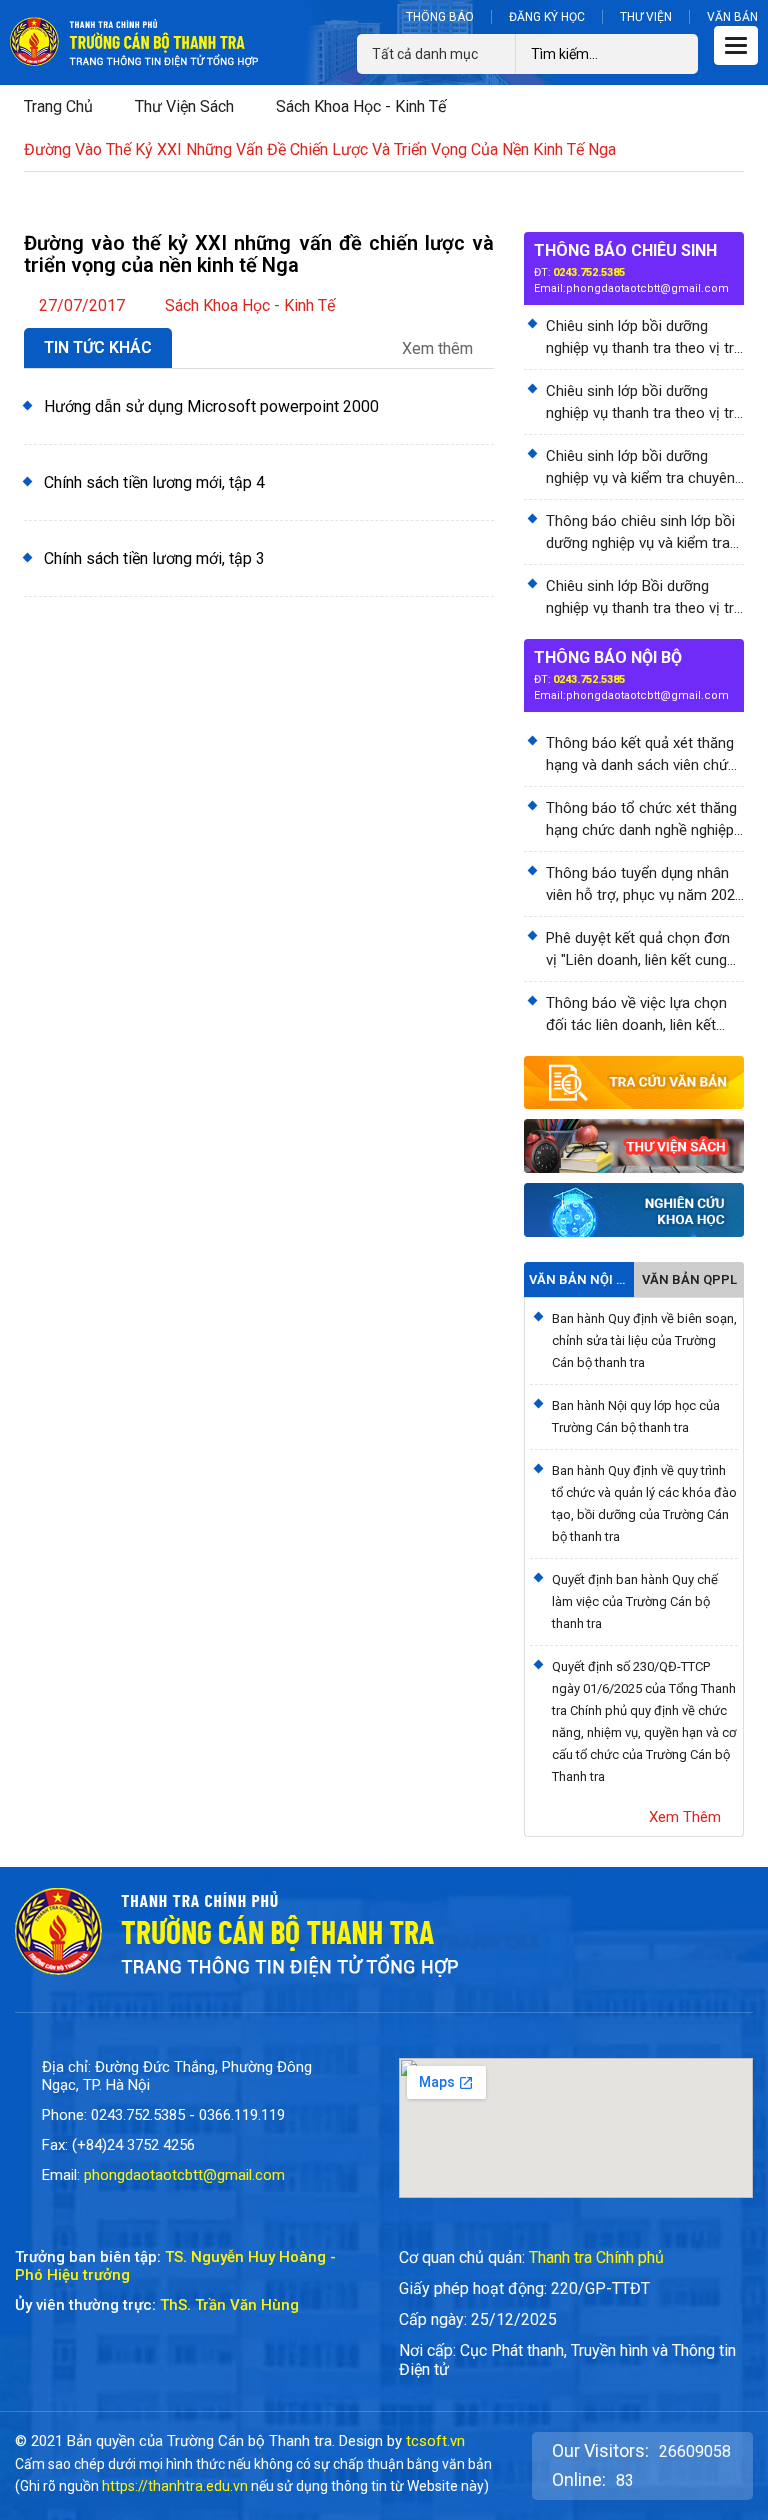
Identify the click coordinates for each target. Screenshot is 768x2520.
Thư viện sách (184, 106)
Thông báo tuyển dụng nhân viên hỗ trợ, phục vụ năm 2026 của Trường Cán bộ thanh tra (644, 885)
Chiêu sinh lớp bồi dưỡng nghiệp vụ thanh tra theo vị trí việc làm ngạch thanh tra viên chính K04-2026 (641, 403)
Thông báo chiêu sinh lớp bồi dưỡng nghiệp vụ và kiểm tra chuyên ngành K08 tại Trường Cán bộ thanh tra (641, 533)
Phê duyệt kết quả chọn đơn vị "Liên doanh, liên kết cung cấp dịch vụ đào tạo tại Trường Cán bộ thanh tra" (638, 950)
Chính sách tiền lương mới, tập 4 (154, 482)
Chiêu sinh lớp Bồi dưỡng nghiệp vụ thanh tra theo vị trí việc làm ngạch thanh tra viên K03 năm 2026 (641, 598)
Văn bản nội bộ (579, 1279)
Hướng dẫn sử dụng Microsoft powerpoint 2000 (211, 406)
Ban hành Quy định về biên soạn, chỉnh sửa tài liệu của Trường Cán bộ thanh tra (644, 1340)
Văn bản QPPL (689, 1279)
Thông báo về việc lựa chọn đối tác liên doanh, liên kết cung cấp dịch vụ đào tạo (636, 1015)
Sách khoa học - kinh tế (361, 106)
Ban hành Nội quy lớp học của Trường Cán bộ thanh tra (636, 1416)
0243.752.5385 (589, 272)
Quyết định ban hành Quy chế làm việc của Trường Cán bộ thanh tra (635, 1601)
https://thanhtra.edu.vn (175, 2486)
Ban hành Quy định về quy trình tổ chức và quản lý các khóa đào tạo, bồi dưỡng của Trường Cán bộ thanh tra (644, 1503)
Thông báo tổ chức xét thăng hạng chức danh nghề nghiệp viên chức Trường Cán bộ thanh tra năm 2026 (641, 820)
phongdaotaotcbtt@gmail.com (647, 288)
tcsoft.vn (435, 2441)
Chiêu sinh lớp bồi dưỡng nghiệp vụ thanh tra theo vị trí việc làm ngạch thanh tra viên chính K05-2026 (641, 338)
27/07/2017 (82, 305)
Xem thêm (439, 349)
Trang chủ (58, 106)
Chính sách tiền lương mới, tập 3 (154, 558)
